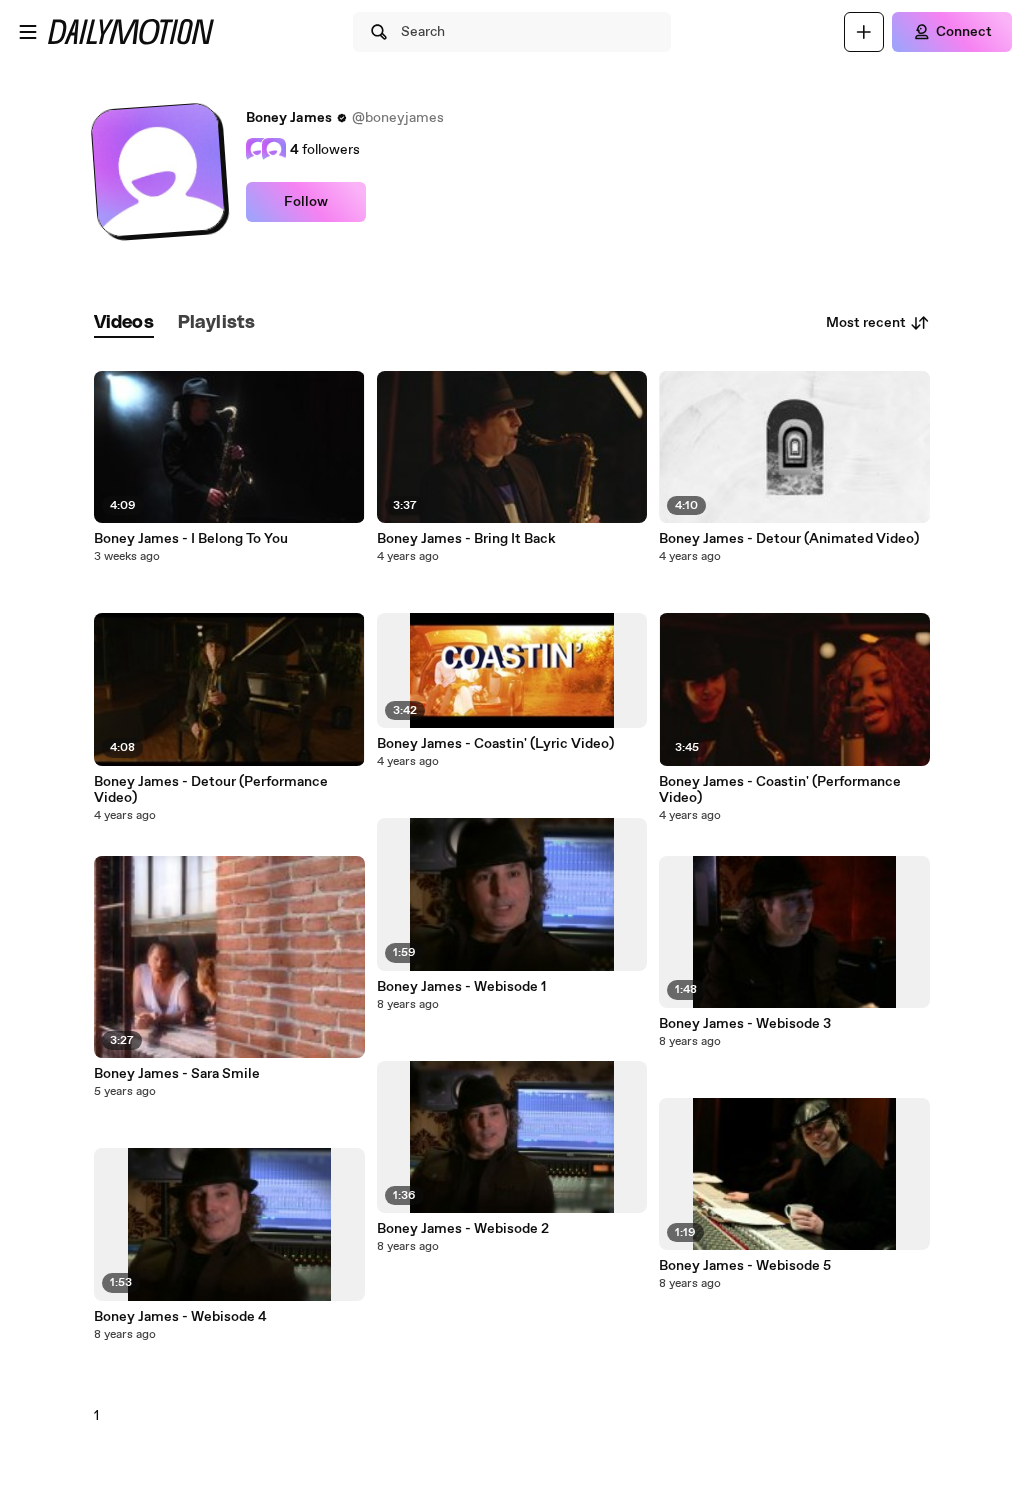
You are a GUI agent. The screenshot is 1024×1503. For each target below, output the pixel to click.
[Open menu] (28, 32)
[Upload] (864, 32)
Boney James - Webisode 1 (461, 987)
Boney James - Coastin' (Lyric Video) (495, 744)
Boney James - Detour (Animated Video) (789, 539)
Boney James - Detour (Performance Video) (211, 790)
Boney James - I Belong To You (191, 539)
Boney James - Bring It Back (466, 539)
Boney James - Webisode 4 (180, 1317)
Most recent (866, 323)
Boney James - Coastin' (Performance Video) (780, 790)
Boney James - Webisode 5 (745, 1266)
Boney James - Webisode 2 (463, 1229)
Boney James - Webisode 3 (745, 1024)
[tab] (124, 323)
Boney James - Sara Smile (177, 1074)
